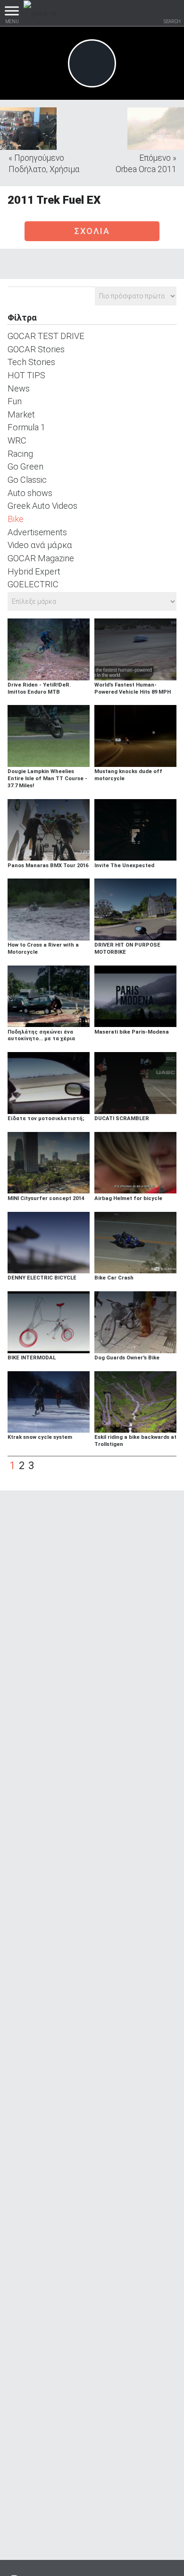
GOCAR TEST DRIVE (46, 336)
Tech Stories (31, 362)
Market (21, 414)
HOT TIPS (26, 375)
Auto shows (30, 493)
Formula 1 (26, 427)
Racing (20, 454)
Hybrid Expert (34, 571)
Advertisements (37, 532)
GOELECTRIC (33, 584)
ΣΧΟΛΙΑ (92, 231)
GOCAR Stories (36, 349)
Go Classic (27, 480)
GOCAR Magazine (41, 558)
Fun (15, 401)
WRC (17, 440)
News (19, 388)
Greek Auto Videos (42, 506)
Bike (16, 519)
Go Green (25, 466)
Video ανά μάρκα (40, 545)
